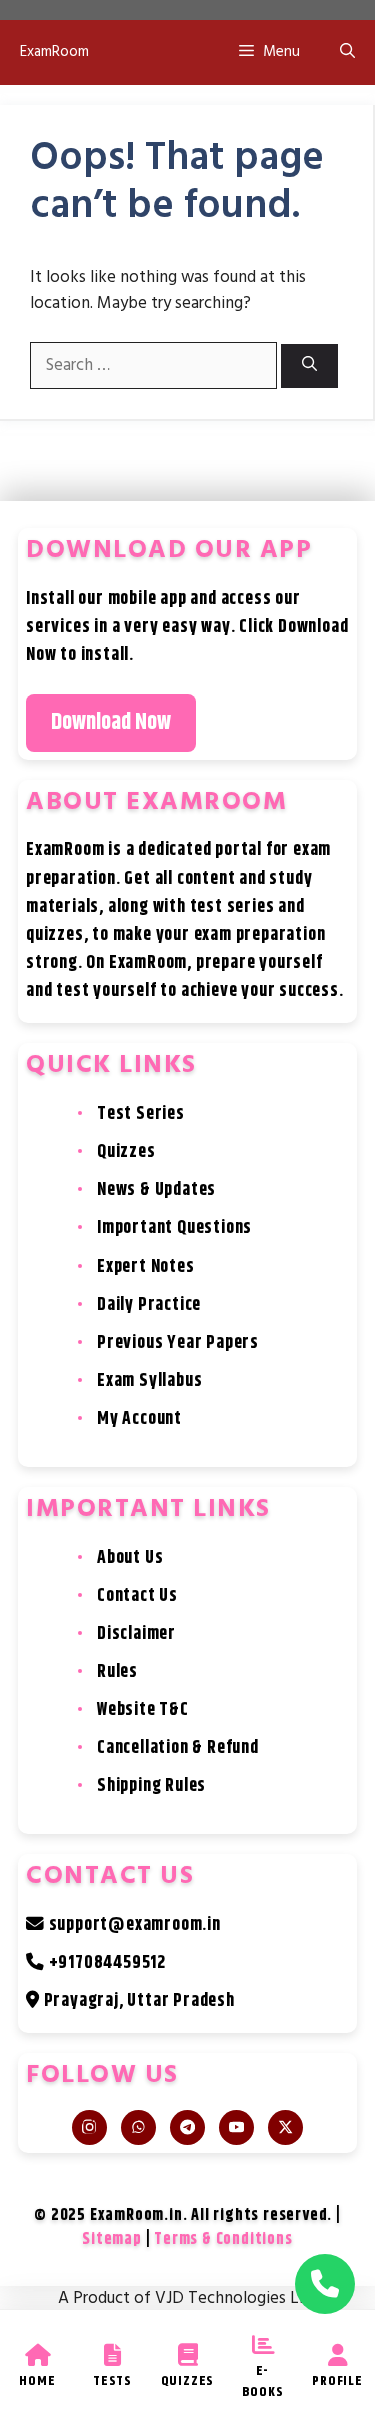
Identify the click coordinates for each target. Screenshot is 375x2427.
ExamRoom (54, 52)
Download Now (111, 722)
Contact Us (137, 1596)
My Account (139, 1419)
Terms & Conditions (223, 2239)
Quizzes (126, 1152)
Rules (117, 1672)
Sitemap (112, 2239)
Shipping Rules (151, 1786)
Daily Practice (149, 1305)
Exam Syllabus (149, 1381)
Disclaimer (136, 1634)
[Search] (309, 366)
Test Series (141, 1114)
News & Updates (156, 1190)
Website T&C (143, 1710)
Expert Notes (146, 1267)
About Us (130, 1558)
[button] (347, 52)
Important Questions (174, 1228)
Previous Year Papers (178, 1343)
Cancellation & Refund (178, 1748)
